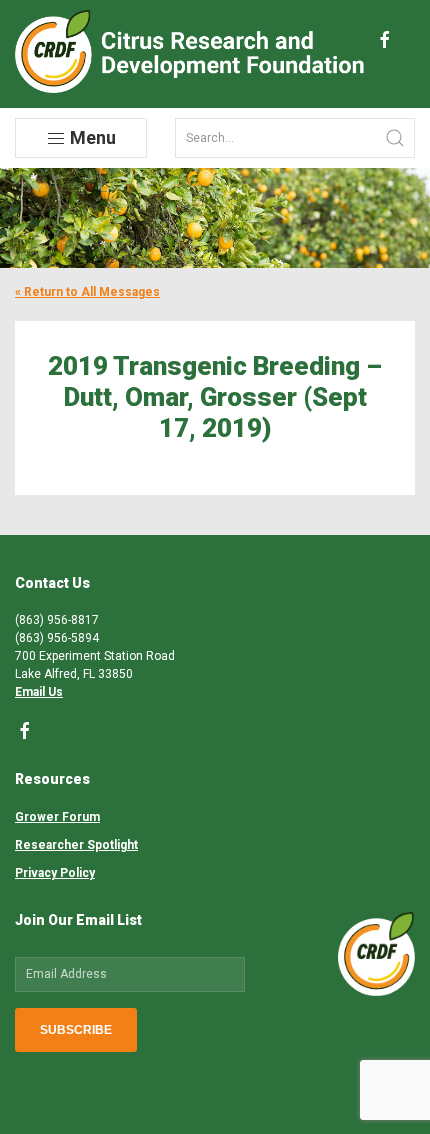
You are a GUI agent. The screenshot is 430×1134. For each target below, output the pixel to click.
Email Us (39, 692)
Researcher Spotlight (76, 845)
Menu (91, 137)
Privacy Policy (55, 873)
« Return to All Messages (87, 292)
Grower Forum (57, 817)
